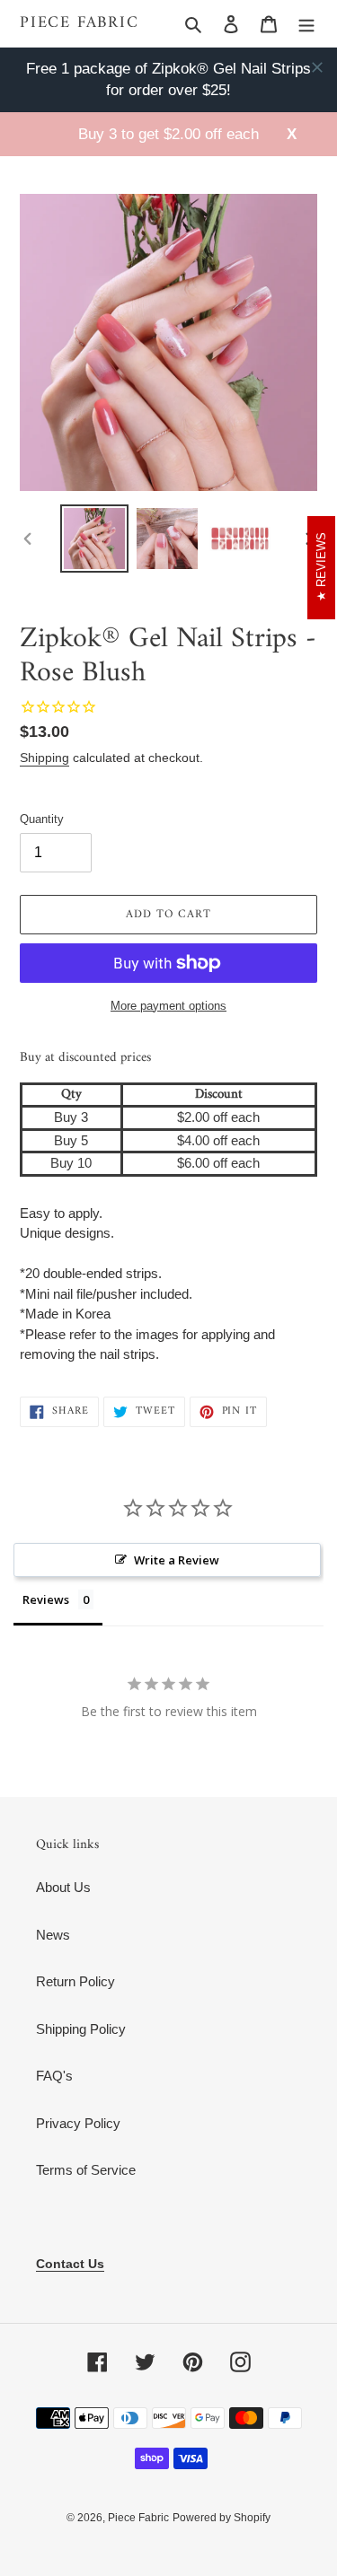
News (53, 1935)
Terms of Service (86, 2170)
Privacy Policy (78, 2123)
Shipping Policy (81, 2029)
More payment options (168, 1006)
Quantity (42, 819)
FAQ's (54, 2076)
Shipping (44, 758)
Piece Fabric (80, 23)
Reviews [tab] (46, 1599)
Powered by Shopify (222, 2518)
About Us (63, 1887)
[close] (317, 67)
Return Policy (75, 1981)
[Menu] (306, 24)
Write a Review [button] (177, 1560)
